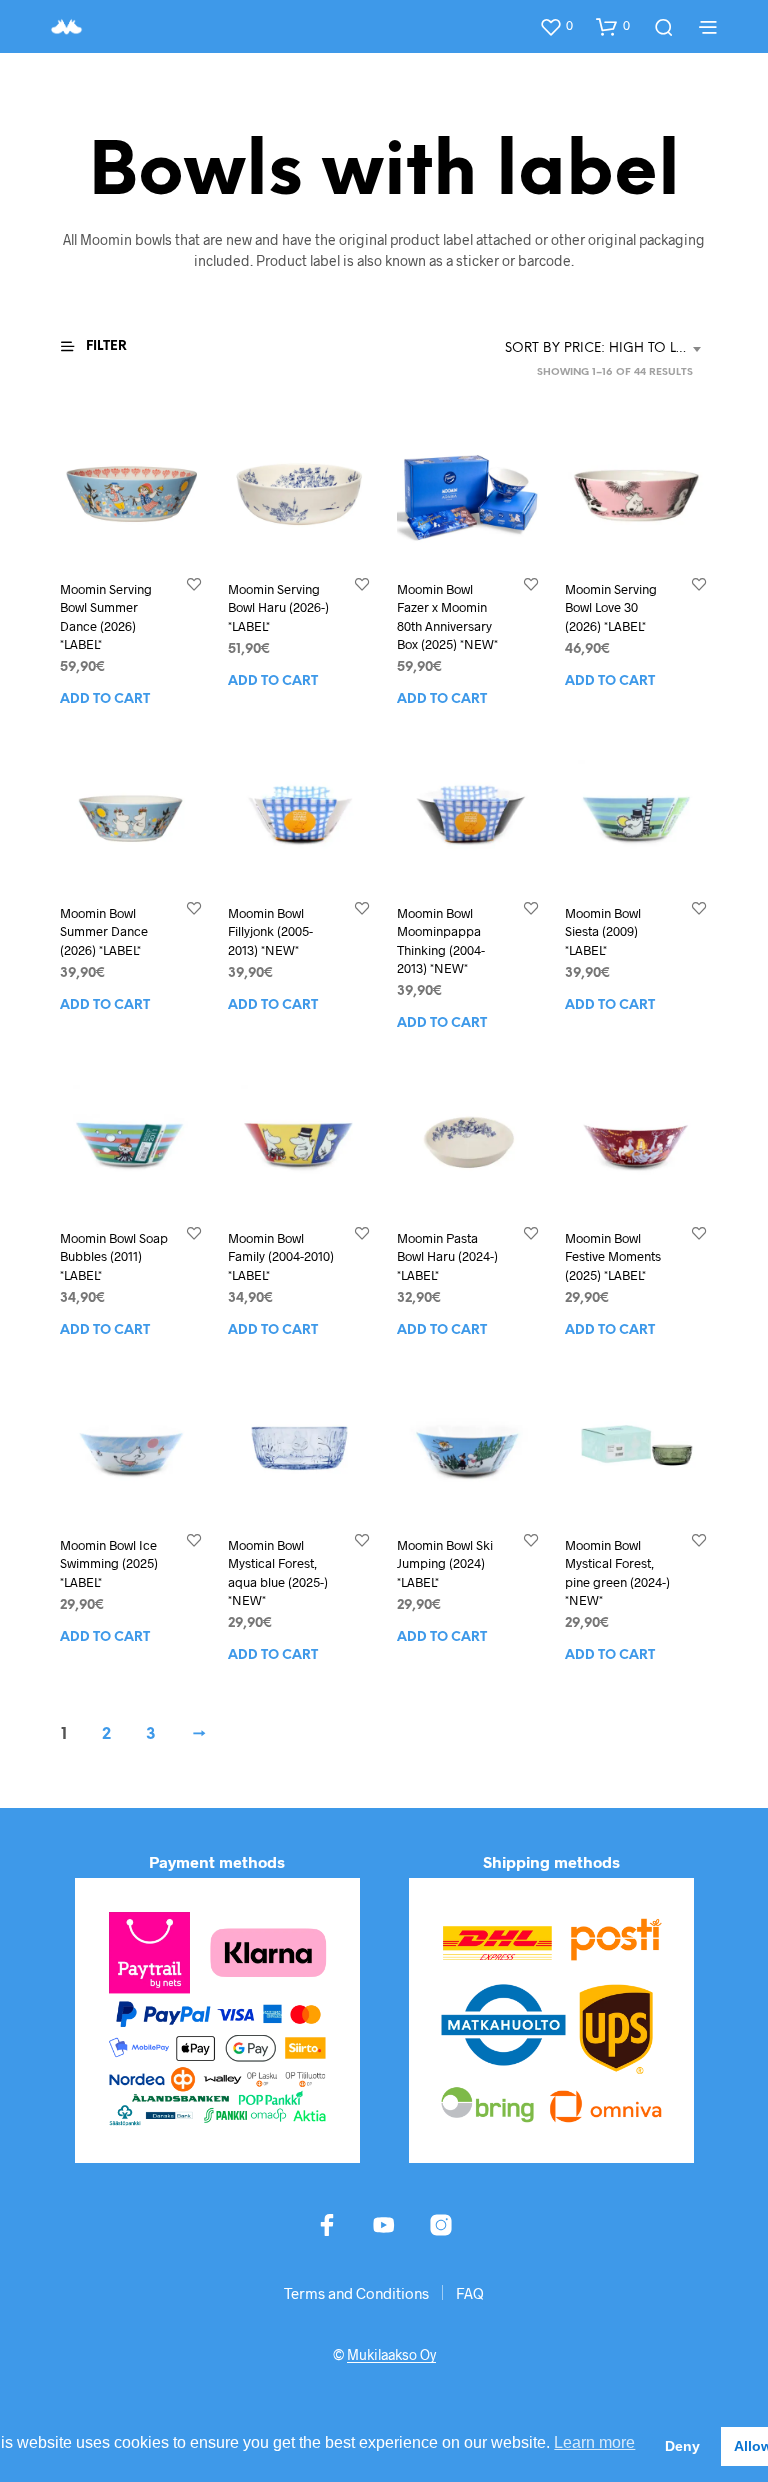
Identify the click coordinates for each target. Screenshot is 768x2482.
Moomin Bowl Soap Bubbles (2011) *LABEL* (114, 1256)
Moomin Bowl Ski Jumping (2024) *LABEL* (445, 1563)
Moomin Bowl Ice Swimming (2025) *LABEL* (109, 1563)
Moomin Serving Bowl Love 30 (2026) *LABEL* (611, 607)
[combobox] (606, 349)
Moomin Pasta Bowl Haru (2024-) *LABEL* (447, 1256)
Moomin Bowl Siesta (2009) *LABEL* (603, 932)
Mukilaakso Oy (391, 2355)
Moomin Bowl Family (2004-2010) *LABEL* (281, 1256)
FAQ (470, 2293)
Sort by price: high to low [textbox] (603, 348)
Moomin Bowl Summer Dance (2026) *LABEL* (104, 932)
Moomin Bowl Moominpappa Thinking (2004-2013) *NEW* (441, 941)
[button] (556, 26)
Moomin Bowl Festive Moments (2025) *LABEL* (613, 1256)
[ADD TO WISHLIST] (194, 583)
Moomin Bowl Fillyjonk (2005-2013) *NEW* (270, 932)
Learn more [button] (594, 2442)
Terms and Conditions (356, 2293)
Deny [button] (682, 2446)
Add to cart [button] (105, 698)
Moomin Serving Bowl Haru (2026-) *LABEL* (278, 607)
